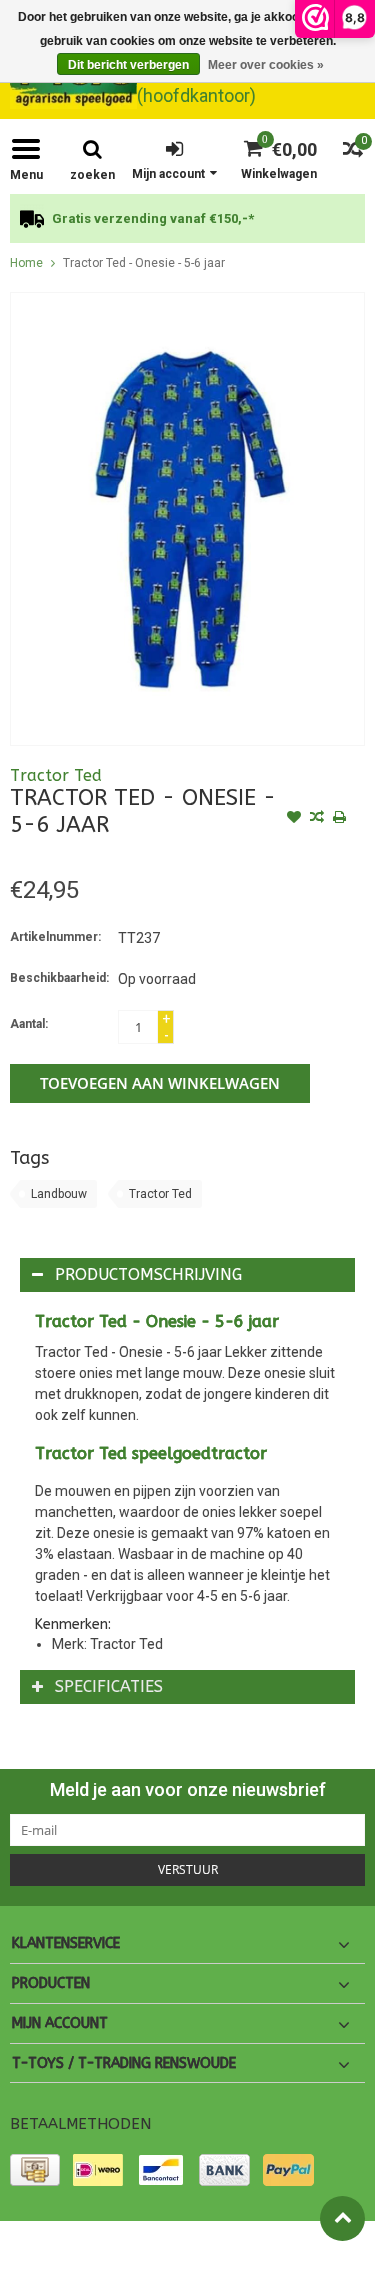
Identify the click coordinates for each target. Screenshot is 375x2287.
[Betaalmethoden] (35, 2170)
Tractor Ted (56, 775)
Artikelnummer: (55, 937)
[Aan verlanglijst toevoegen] (294, 819)
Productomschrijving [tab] (148, 1274)
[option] (187, 218)
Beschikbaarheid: (59, 978)
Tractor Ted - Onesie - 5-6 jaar (144, 263)
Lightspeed (40, 2263)
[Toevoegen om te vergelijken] (317, 819)
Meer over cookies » (266, 65)
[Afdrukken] (340, 819)
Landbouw (59, 1194)
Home (26, 263)
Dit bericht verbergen (128, 65)
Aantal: (29, 1024)
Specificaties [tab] (109, 1686)
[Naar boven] (342, 2218)
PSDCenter (233, 2245)
